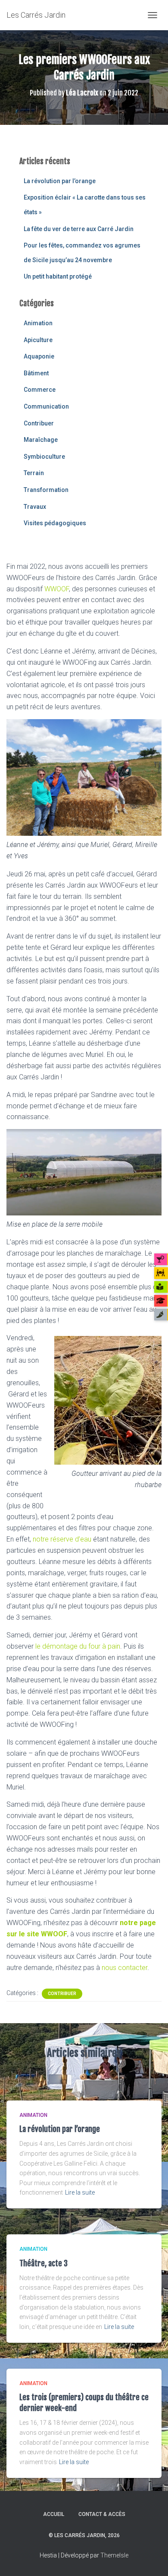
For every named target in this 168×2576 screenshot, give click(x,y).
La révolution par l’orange (60, 181)
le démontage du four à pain (78, 1646)
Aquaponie (39, 356)
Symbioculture (44, 457)
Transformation (46, 490)
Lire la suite (80, 2192)
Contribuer (39, 423)
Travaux (35, 507)
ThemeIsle (114, 2555)
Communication (46, 406)
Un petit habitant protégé (58, 276)
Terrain (34, 473)
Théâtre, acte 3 (44, 2263)
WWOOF (57, 589)
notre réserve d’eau (62, 1539)
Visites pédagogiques (55, 523)
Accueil (54, 2514)
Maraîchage (41, 440)
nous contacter (124, 1968)
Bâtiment (36, 373)
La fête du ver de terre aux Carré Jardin (79, 229)
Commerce (40, 390)
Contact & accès (102, 2514)
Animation (38, 323)
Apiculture (38, 340)
